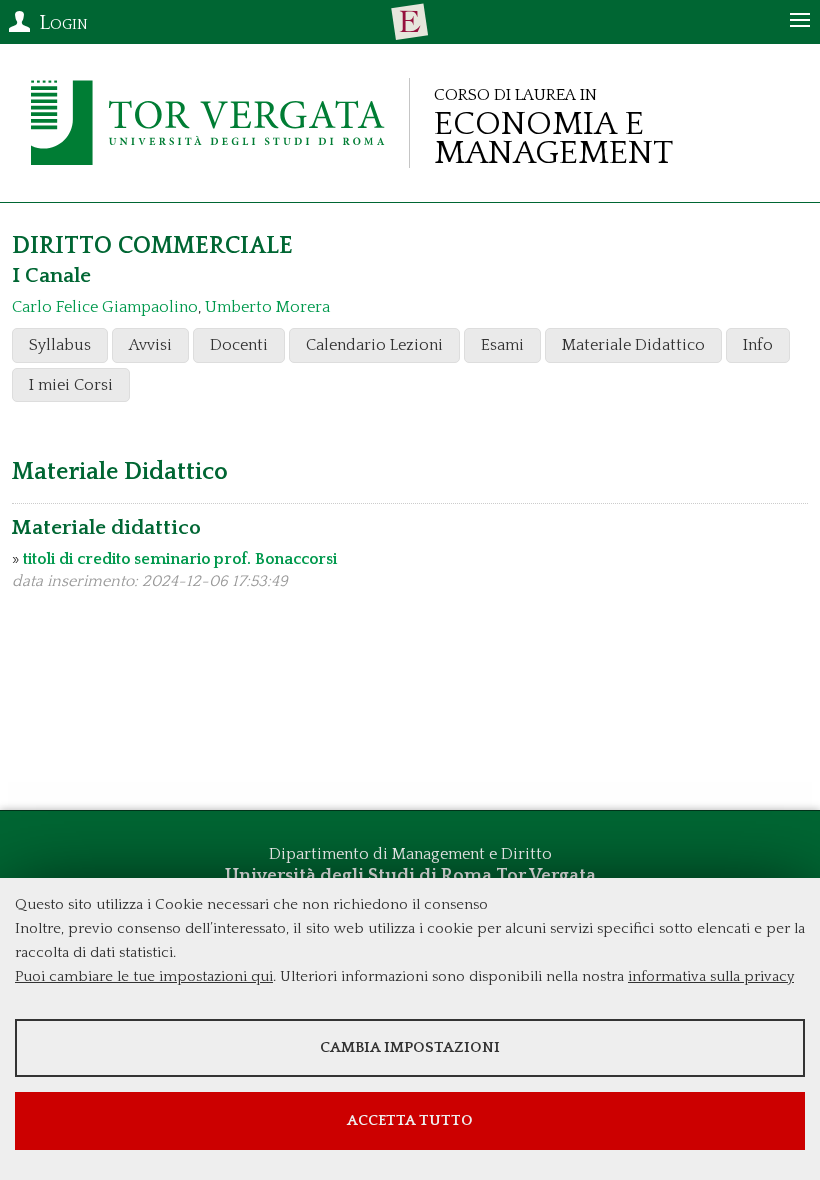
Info (758, 345)
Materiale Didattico (633, 345)
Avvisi (150, 345)
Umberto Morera (267, 307)
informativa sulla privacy (711, 976)
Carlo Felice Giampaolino (105, 307)
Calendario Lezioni (374, 345)
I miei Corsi (71, 385)
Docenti (239, 345)
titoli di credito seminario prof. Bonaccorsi (180, 559)
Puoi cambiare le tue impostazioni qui (144, 976)
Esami (502, 345)
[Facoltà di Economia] (410, 22)
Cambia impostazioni (410, 1047)
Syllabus (60, 345)
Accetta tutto (410, 1120)
